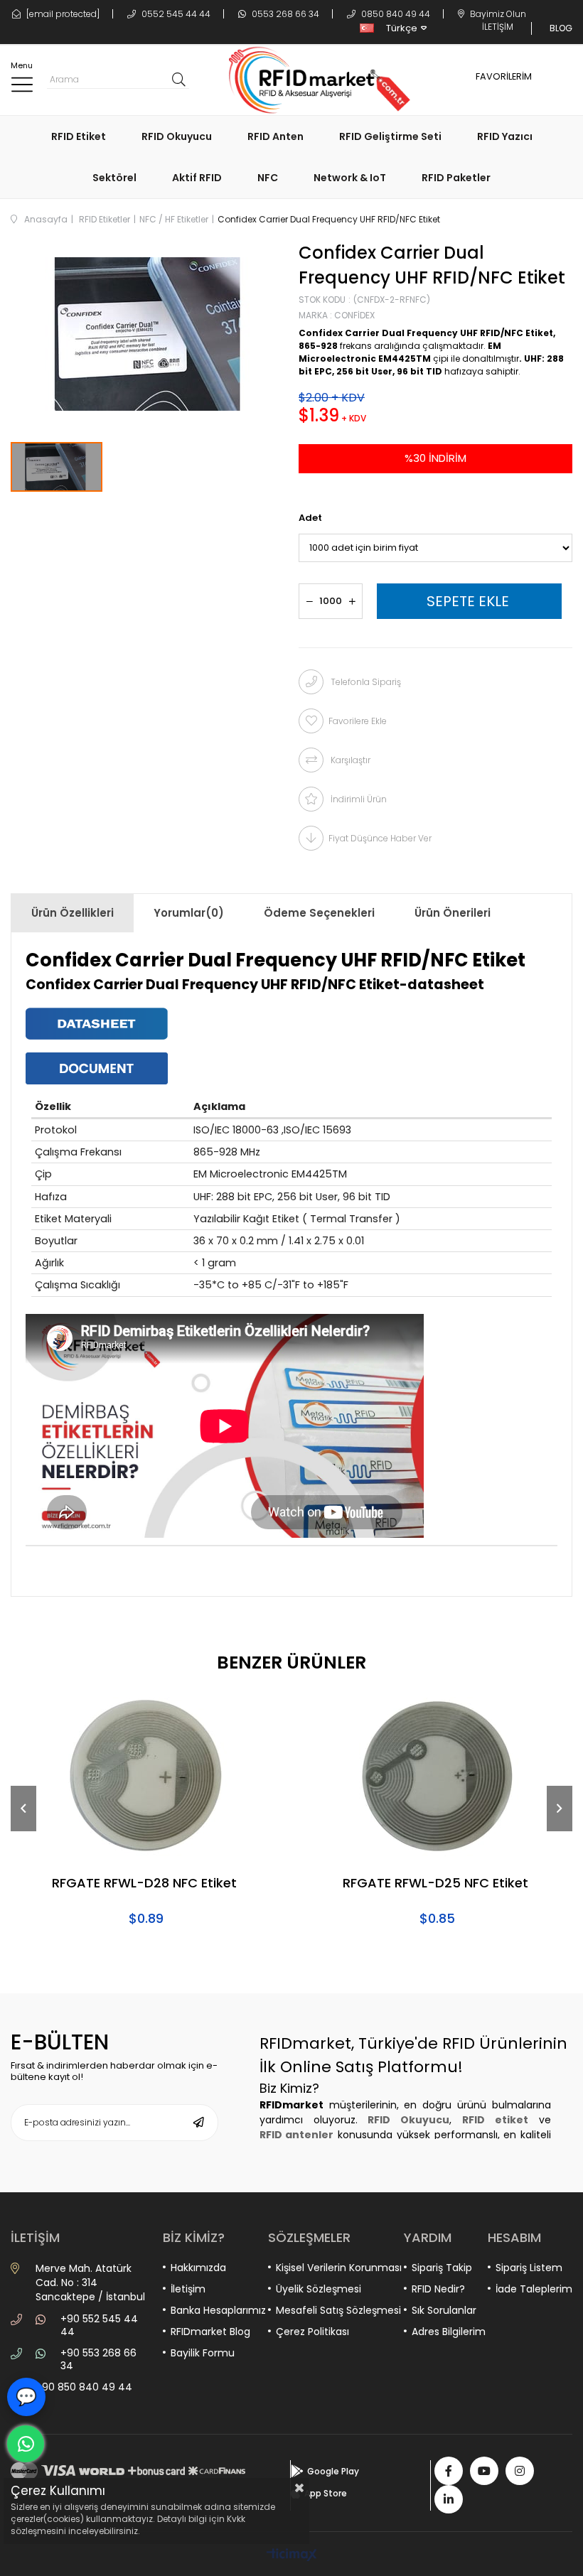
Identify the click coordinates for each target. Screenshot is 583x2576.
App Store (326, 2493)
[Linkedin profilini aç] (449, 2499)
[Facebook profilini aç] (449, 2471)
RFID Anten (276, 136)
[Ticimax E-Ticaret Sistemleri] (292, 2556)
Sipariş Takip (442, 2268)
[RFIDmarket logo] (314, 80)
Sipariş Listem (529, 2268)
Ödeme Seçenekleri (319, 913)
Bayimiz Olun (497, 14)
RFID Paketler (456, 178)
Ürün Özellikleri (73, 913)
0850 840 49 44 (395, 14)
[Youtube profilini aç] (484, 2471)
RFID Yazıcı (505, 136)
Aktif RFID (197, 178)
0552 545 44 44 (175, 14)
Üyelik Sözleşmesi (319, 2289)
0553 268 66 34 (284, 14)
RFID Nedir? (438, 2289)
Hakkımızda (198, 2268)
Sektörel (114, 178)
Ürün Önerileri (453, 913)
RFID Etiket (79, 136)
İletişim (188, 2289)
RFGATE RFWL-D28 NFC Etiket (144, 1884)
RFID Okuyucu (177, 136)
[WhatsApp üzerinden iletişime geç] (26, 2444)
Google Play (333, 2471)
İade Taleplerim (534, 2289)
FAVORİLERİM (504, 76)
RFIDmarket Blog (210, 2332)
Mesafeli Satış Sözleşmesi (338, 2310)
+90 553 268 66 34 (98, 2359)
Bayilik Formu (203, 2353)
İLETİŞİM (498, 27)
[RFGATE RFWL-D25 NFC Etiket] (437, 1776)
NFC (268, 178)
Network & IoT (350, 178)
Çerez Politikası (312, 2332)
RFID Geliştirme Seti (390, 136)
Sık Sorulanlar (444, 2310)
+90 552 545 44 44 (99, 2325)
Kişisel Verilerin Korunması (339, 2268)
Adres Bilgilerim (449, 2332)
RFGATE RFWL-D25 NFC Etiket (435, 1884)
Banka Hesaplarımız (218, 2310)
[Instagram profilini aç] (520, 2471)
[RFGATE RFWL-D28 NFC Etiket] (146, 1776)
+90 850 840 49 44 (84, 2387)
